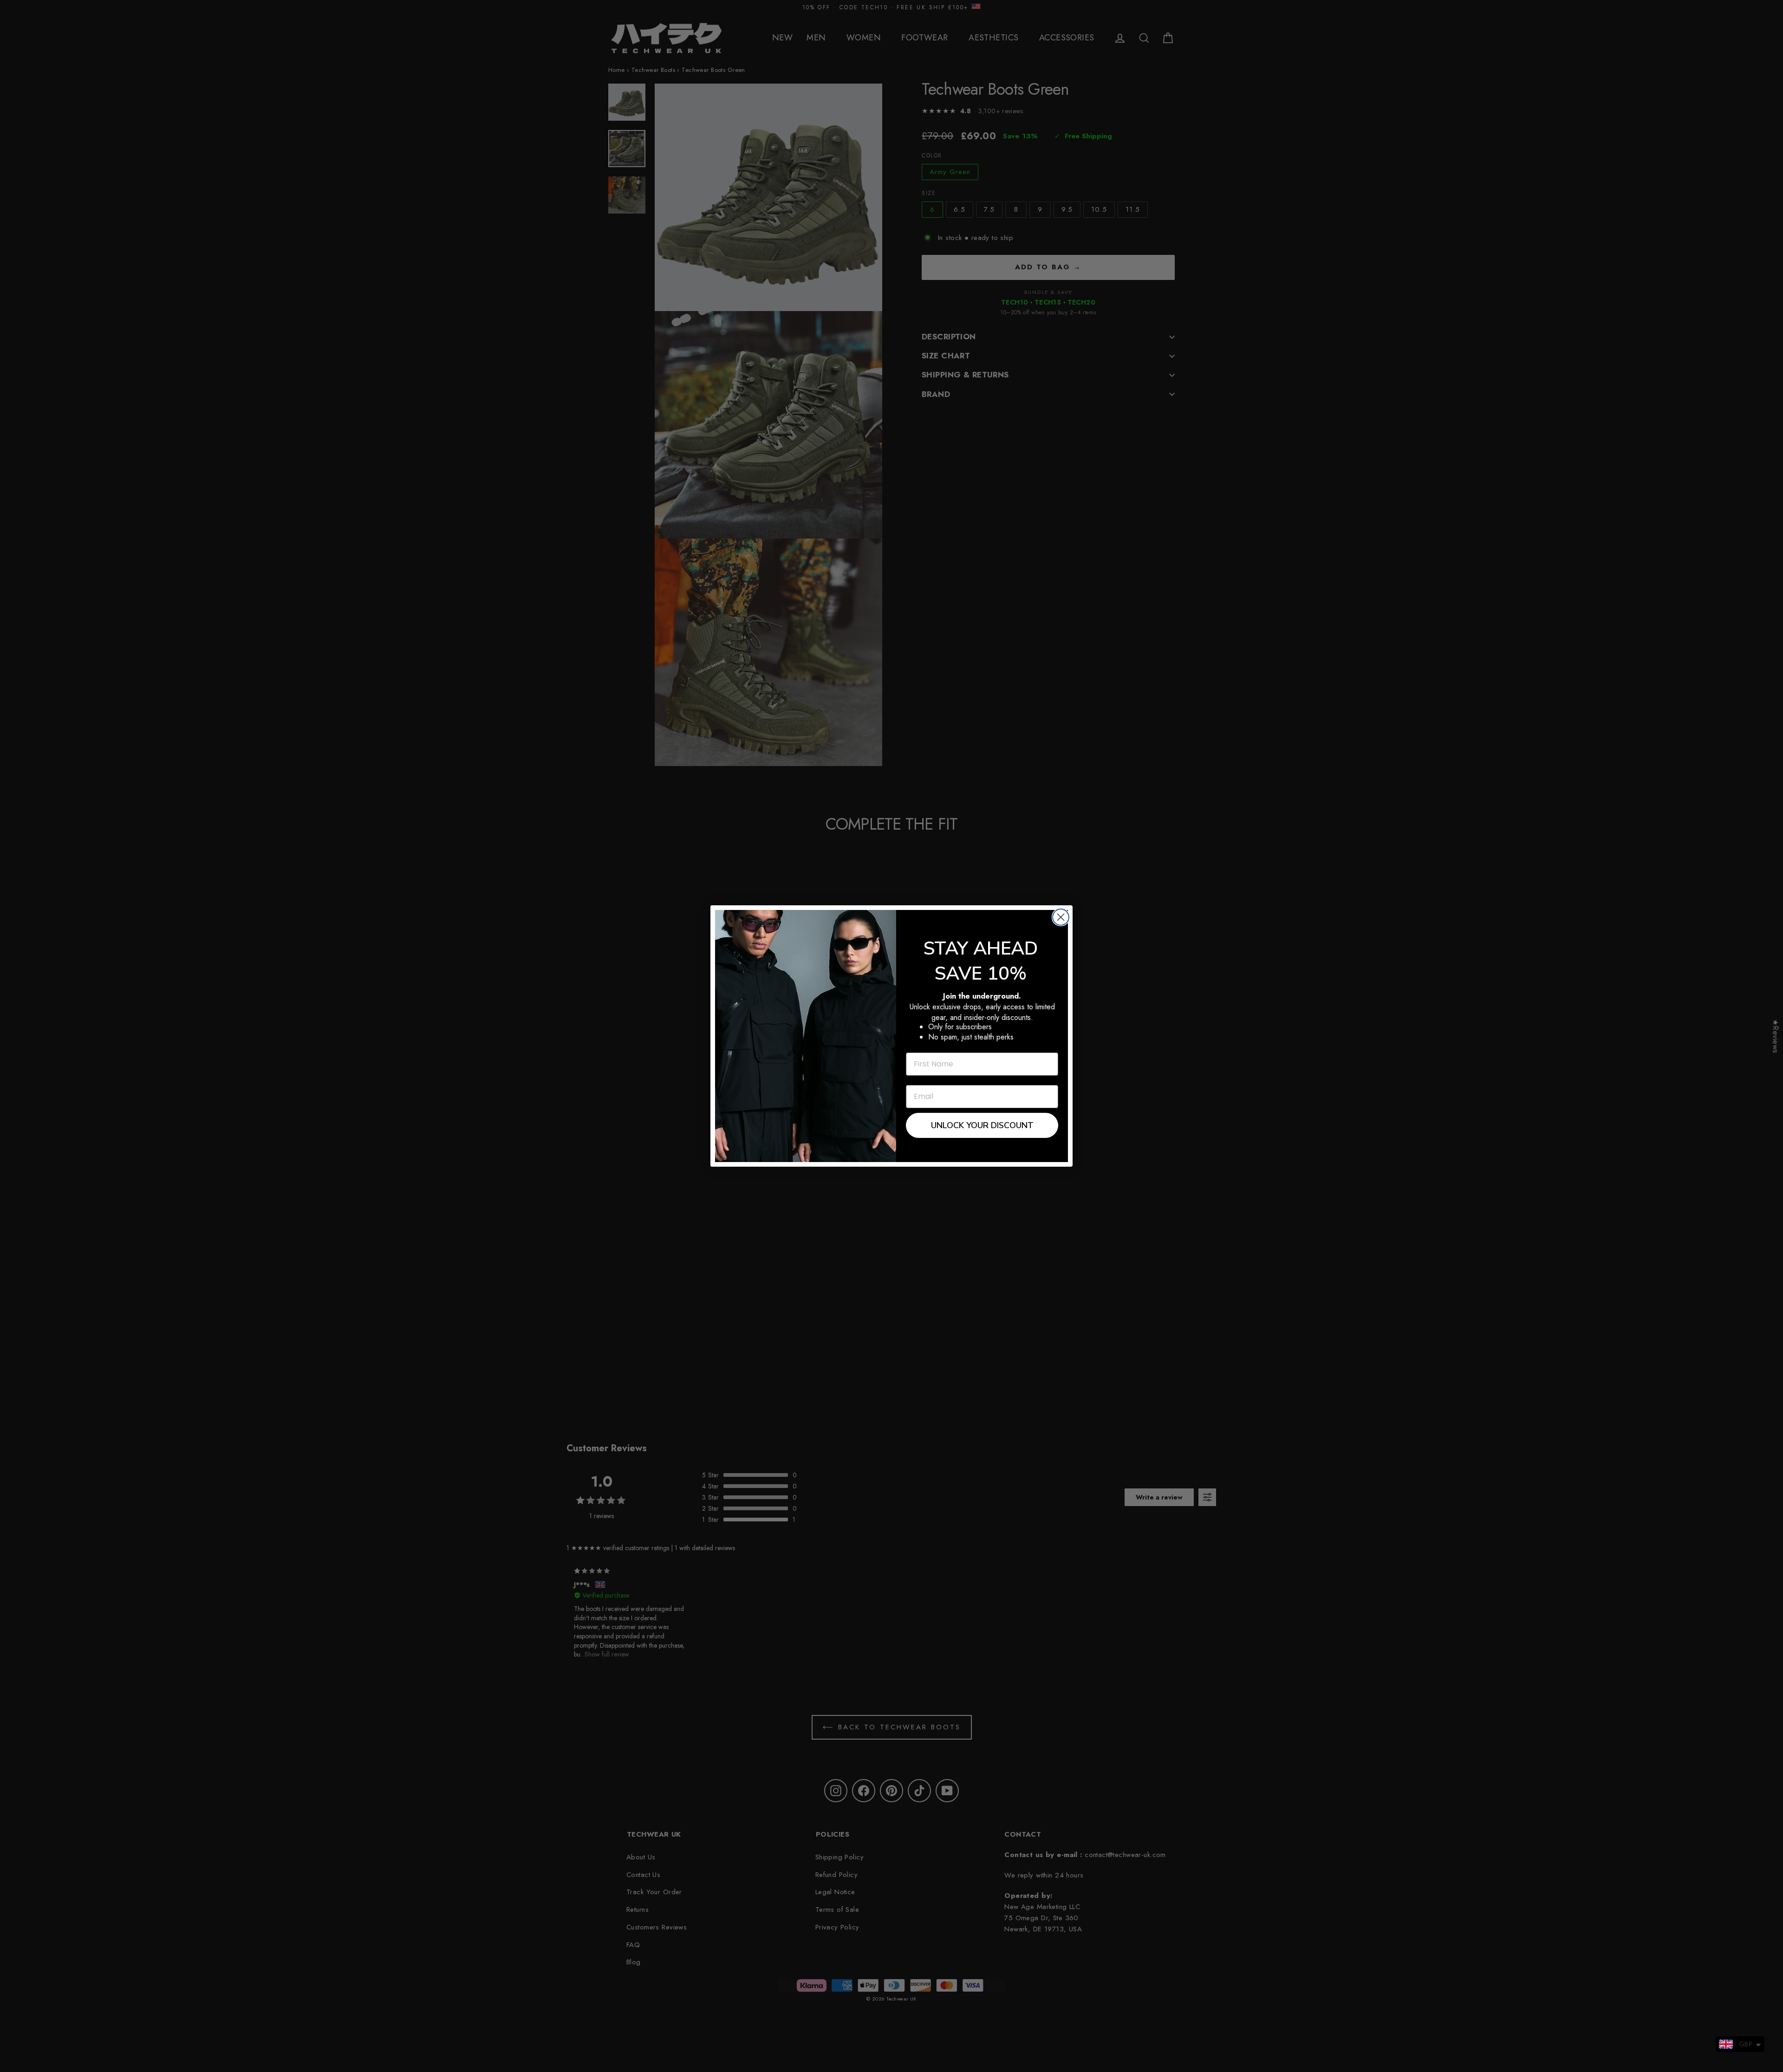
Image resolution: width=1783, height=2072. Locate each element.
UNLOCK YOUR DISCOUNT (982, 1125)
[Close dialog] (1061, 917)
